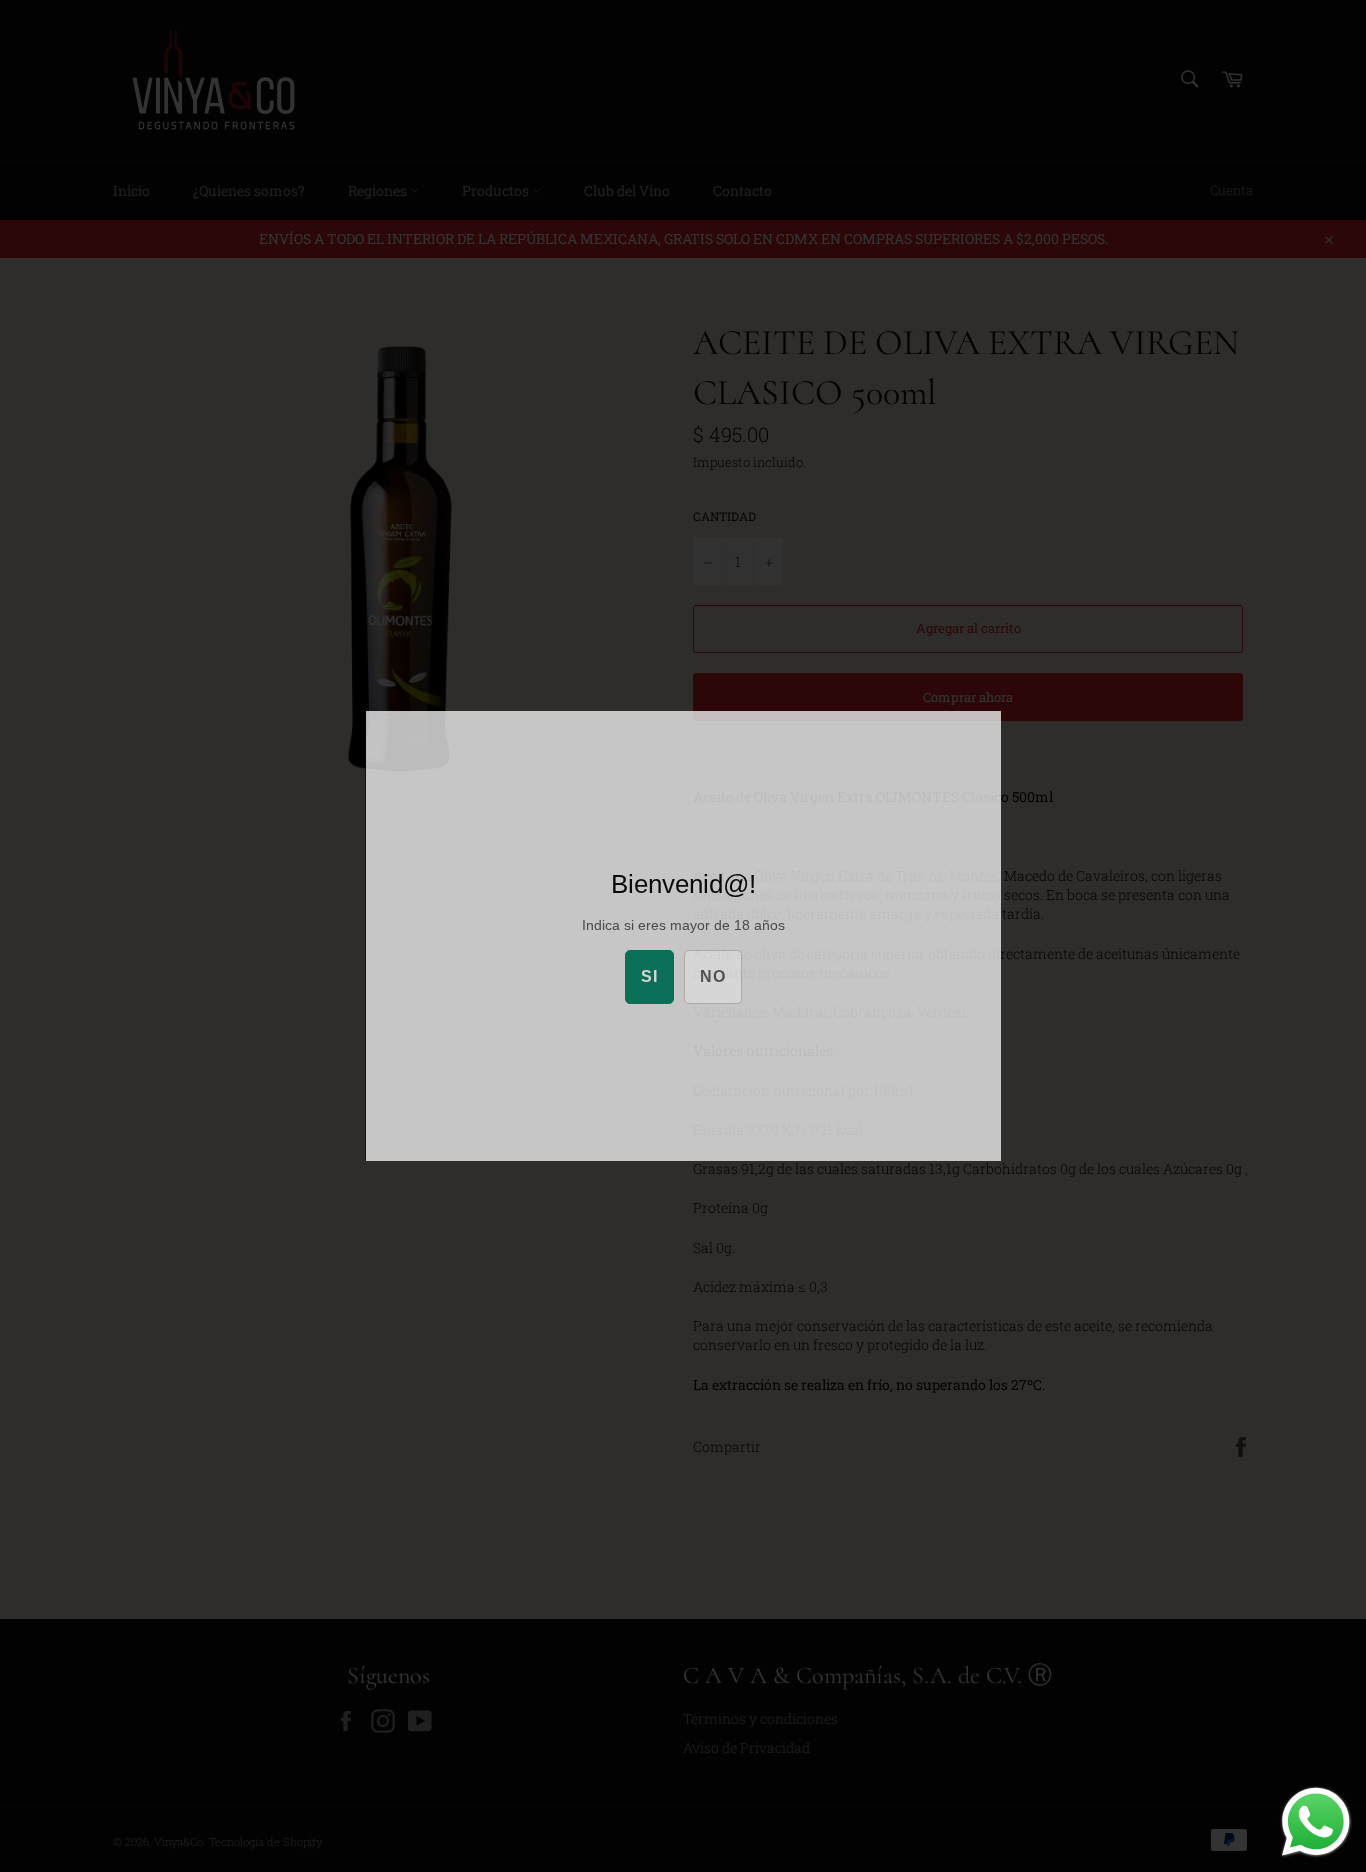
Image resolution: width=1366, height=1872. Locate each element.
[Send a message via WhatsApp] (1316, 1822)
